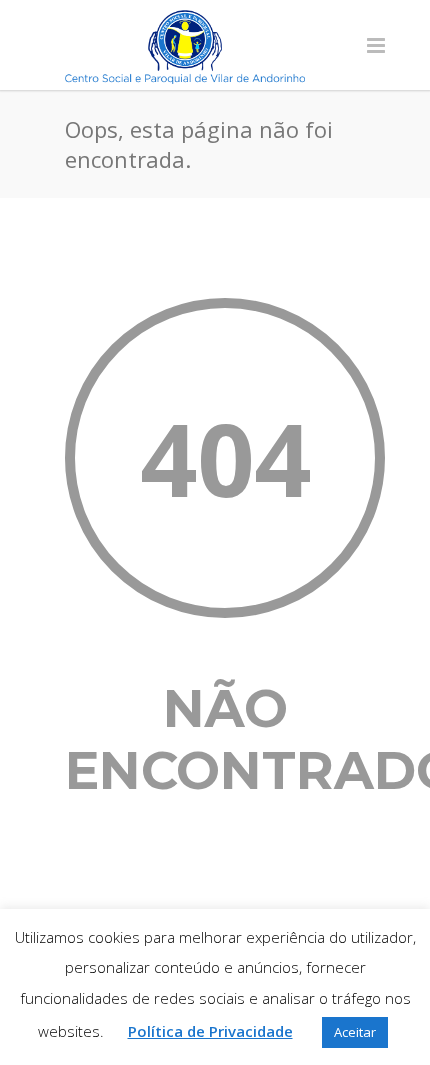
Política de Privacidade (210, 1031)
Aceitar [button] (355, 1032)
